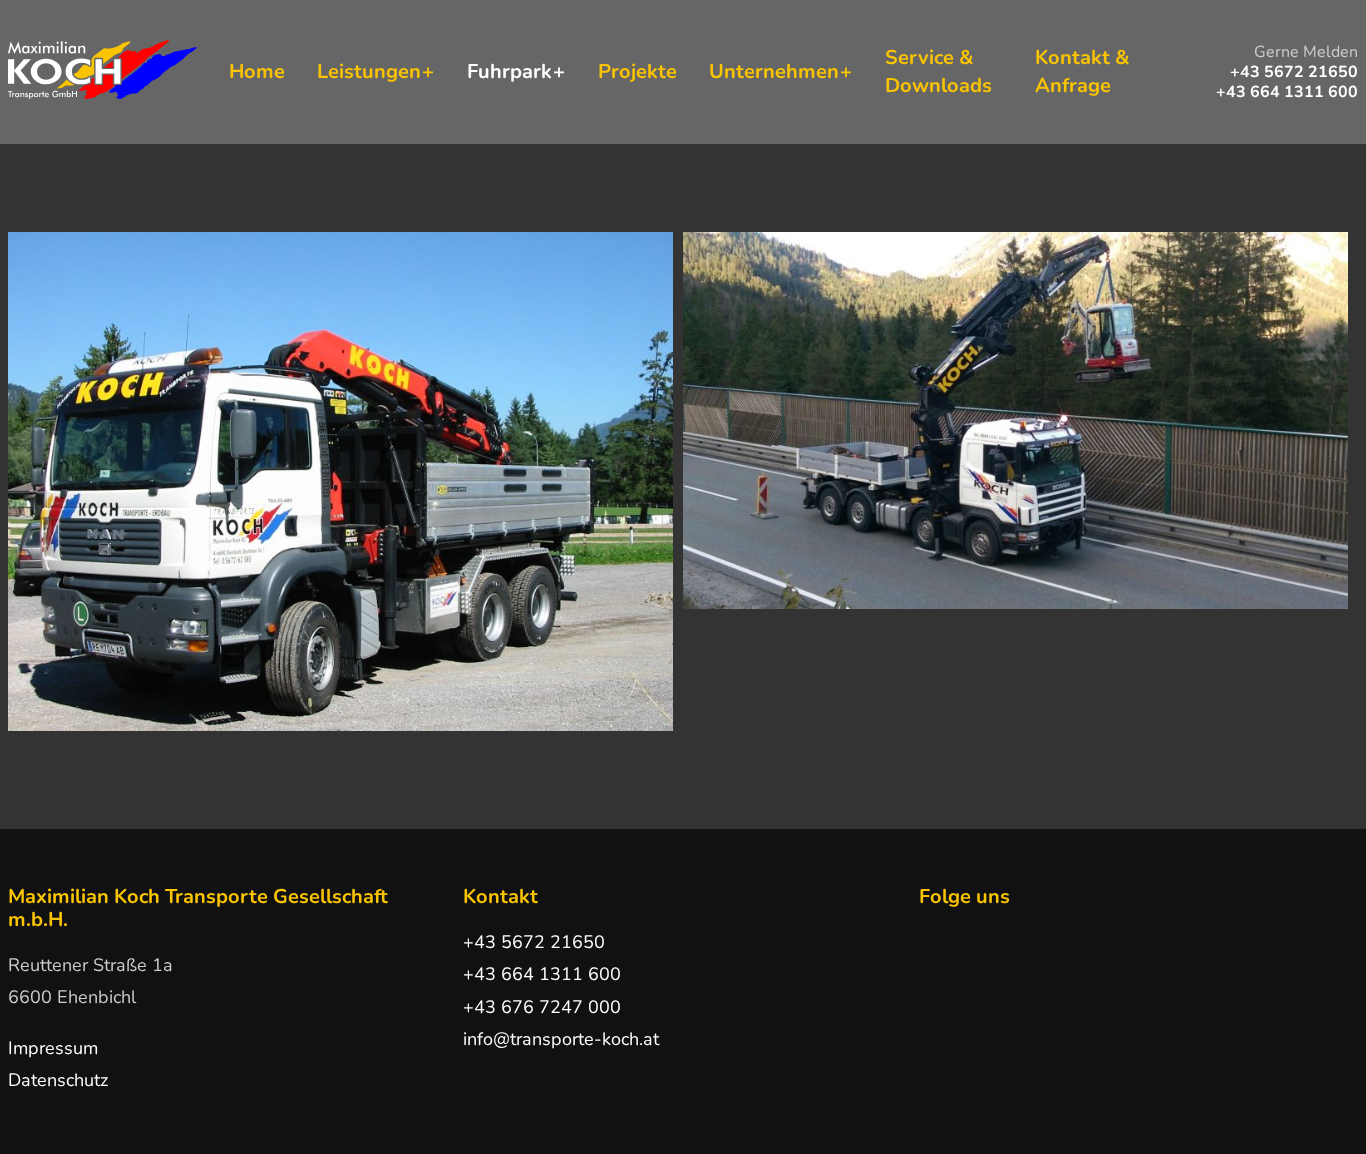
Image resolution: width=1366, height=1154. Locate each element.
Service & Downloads (938, 71)
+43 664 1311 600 (542, 974)
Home (257, 71)
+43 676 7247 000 (542, 1007)
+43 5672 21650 (534, 942)
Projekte (637, 71)
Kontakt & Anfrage (1082, 71)
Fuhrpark (509, 71)
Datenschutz (58, 1080)
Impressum (53, 1048)
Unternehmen (774, 71)
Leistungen (369, 71)
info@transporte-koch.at (561, 1039)
